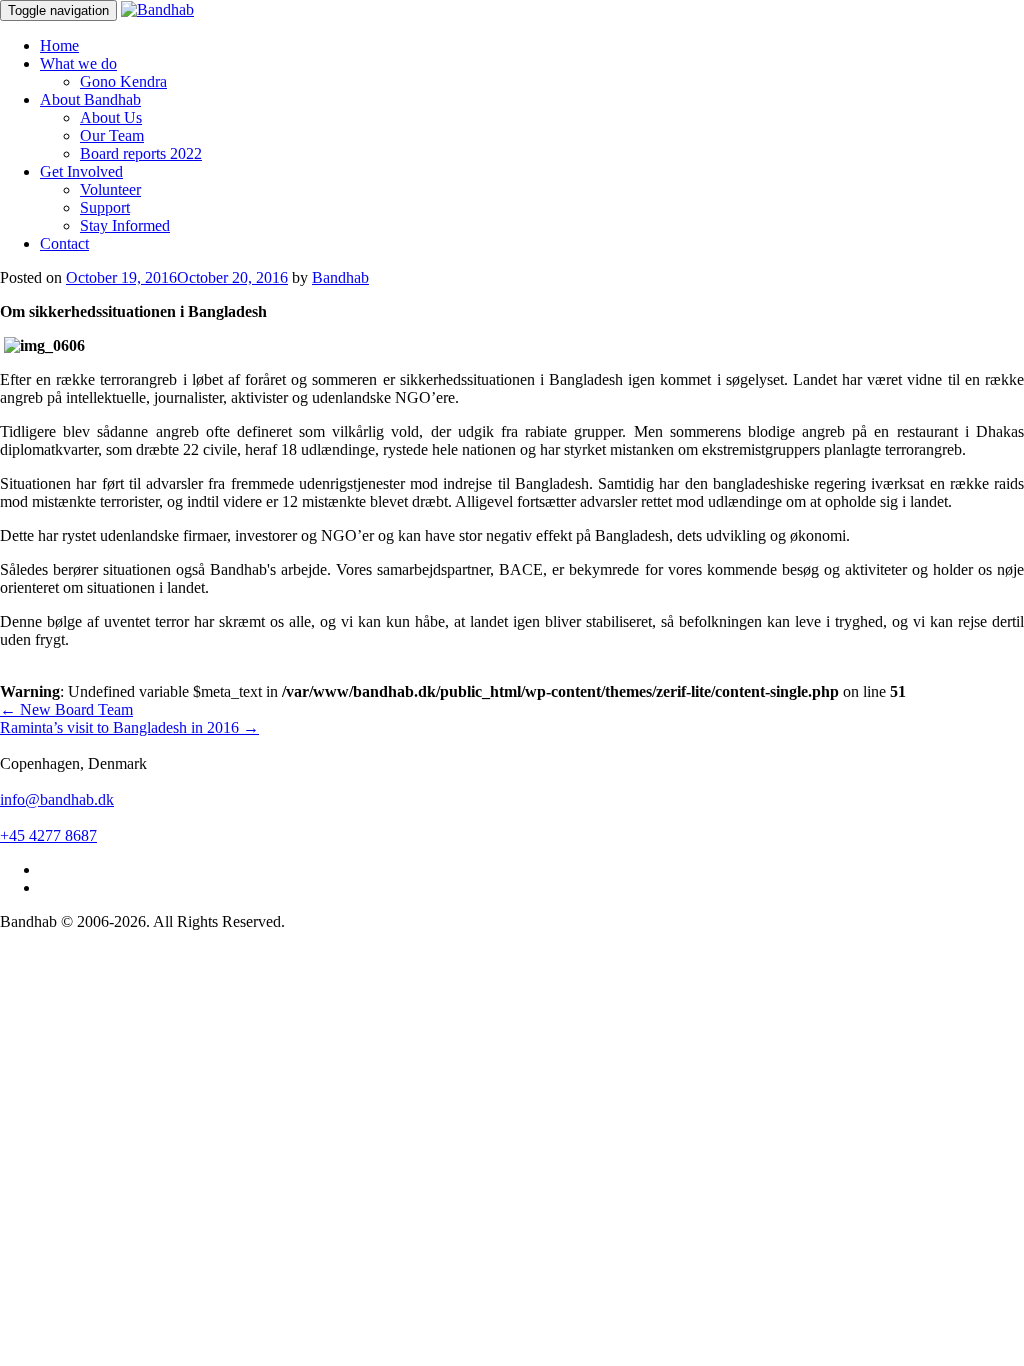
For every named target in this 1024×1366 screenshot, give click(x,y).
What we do (78, 63)
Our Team (112, 135)
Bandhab (340, 277)
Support (105, 207)
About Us (111, 117)
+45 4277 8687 (48, 835)
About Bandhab (90, 99)
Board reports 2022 (141, 153)
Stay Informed (125, 225)
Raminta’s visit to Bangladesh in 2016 (129, 727)
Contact (64, 243)
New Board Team (66, 709)
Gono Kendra (123, 81)
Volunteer (110, 189)
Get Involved (81, 171)
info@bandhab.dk (57, 799)
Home (59, 45)
